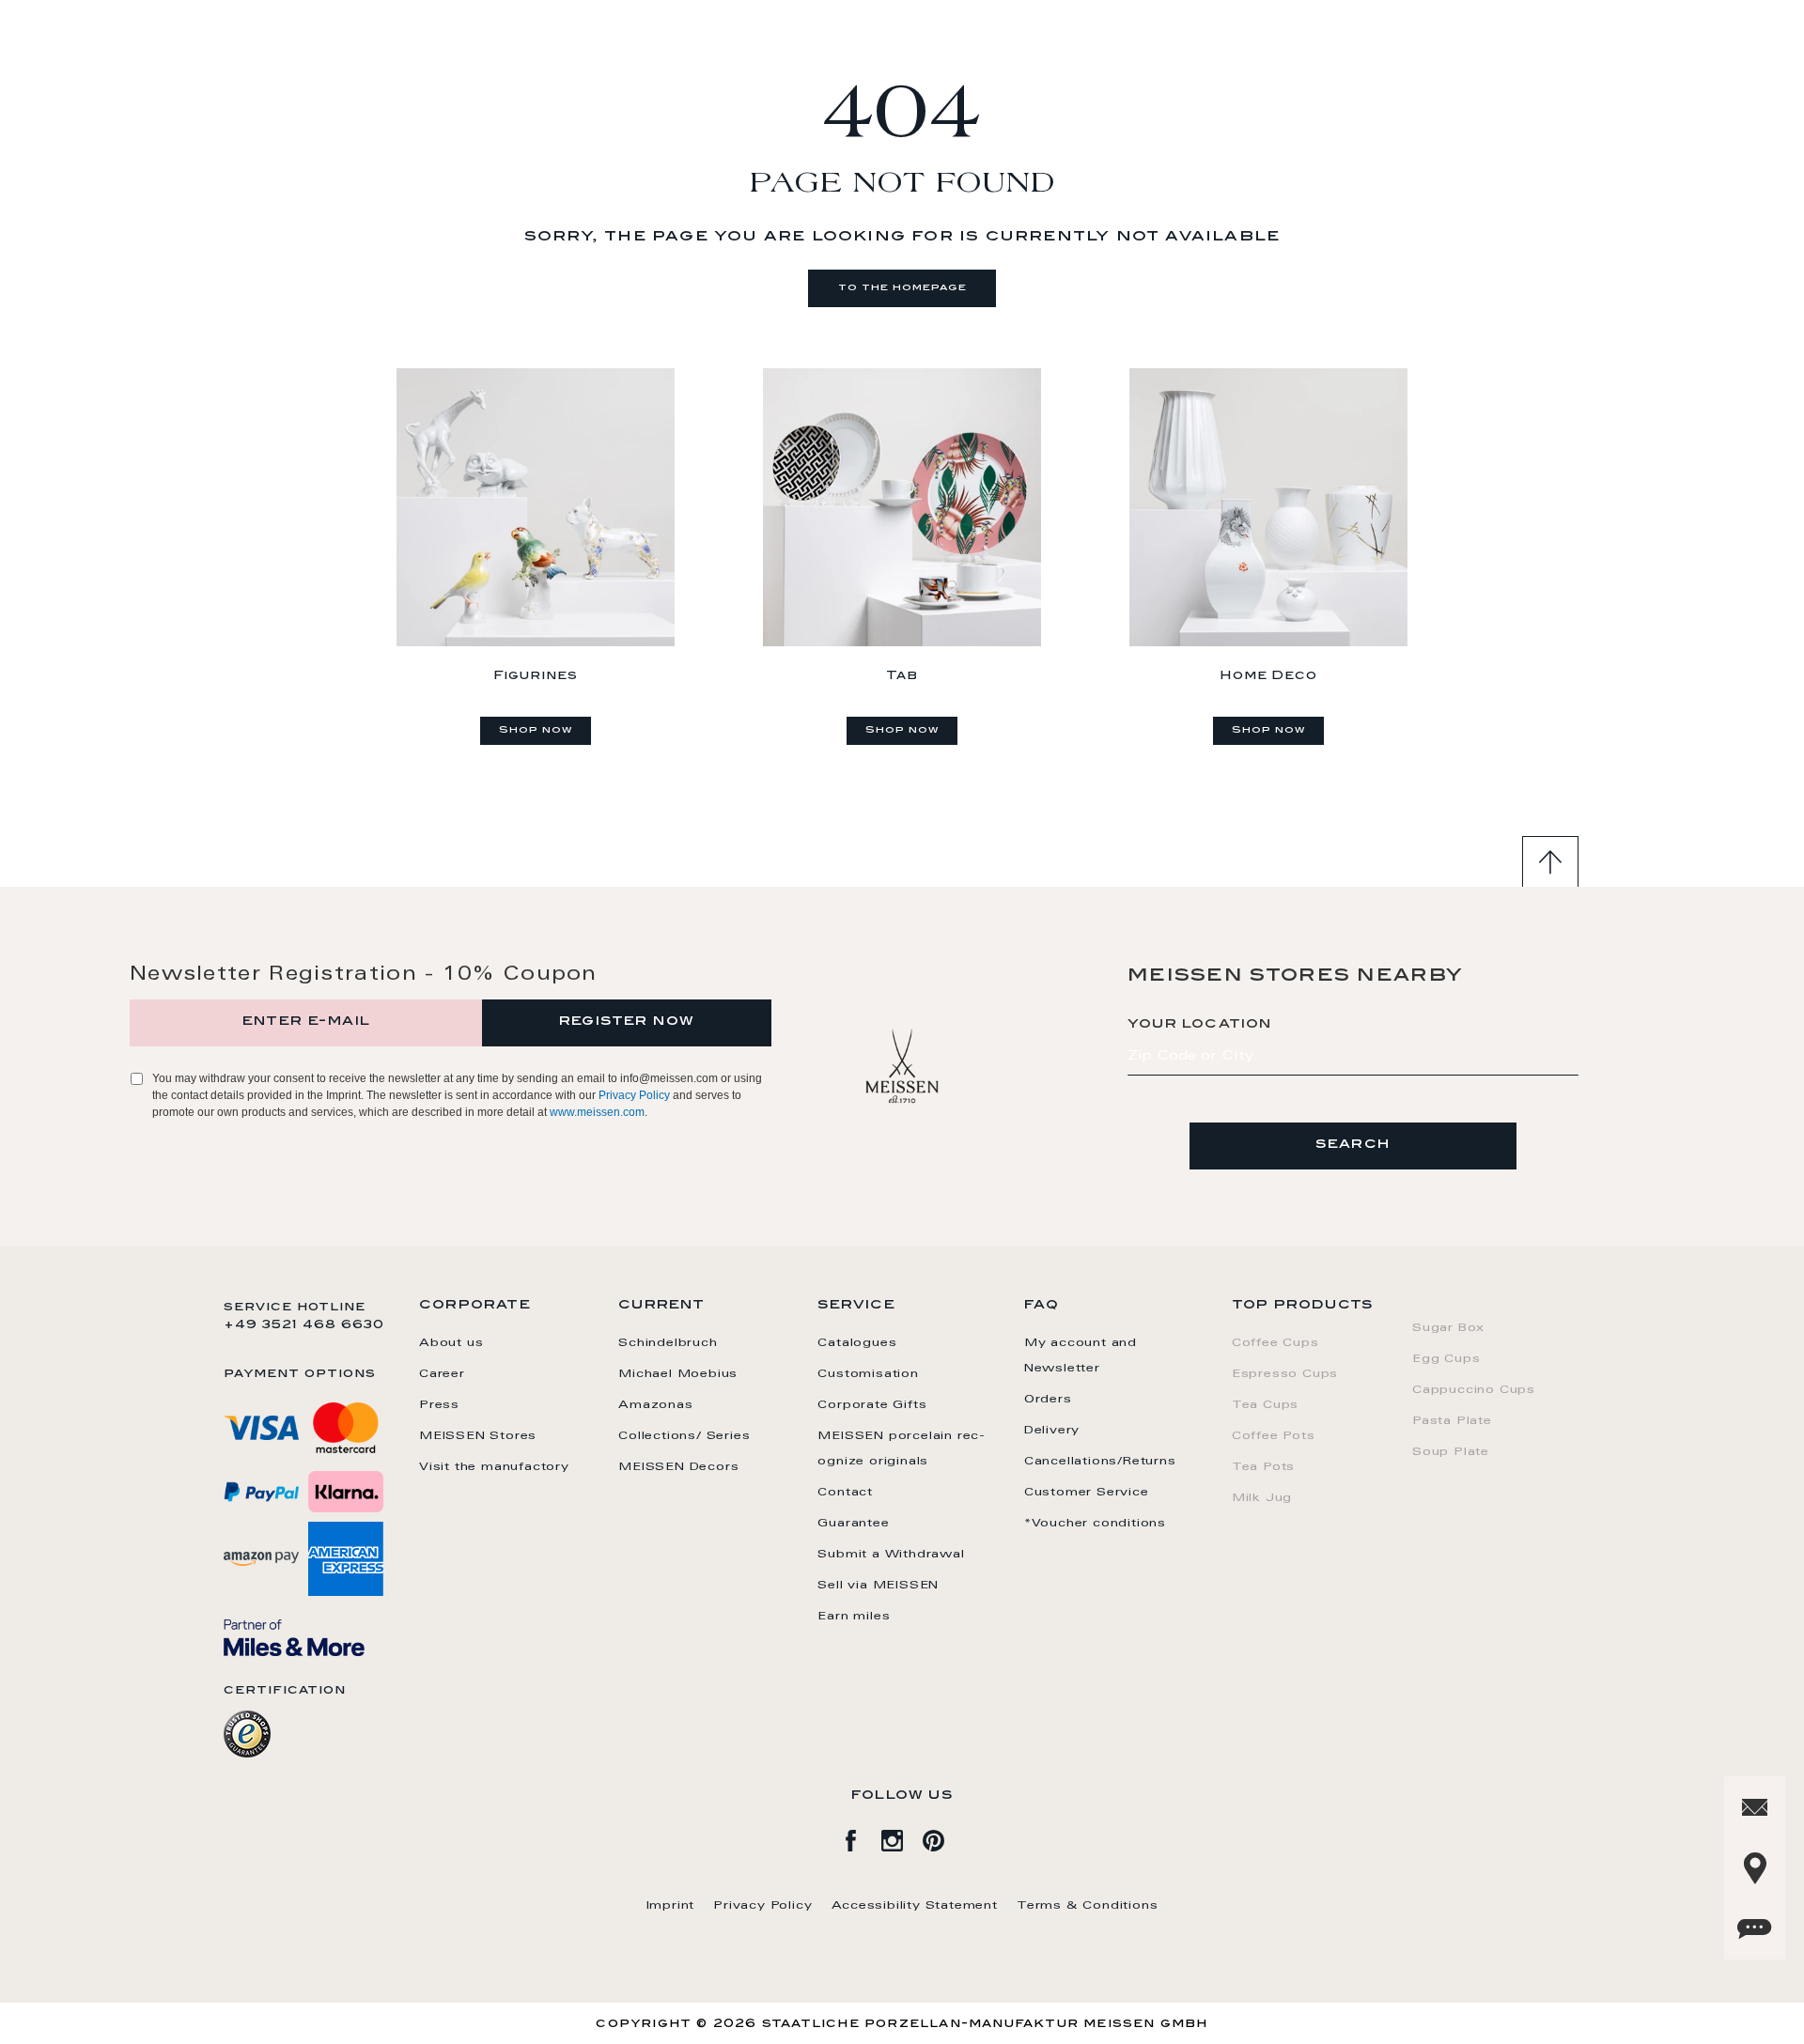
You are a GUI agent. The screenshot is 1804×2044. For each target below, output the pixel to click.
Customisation (868, 1374)
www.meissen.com (597, 1112)
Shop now (536, 731)
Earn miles (854, 1617)
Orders (1048, 1400)
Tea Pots (1263, 1467)
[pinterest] (943, 1837)
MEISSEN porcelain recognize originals (901, 1449)
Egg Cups (1446, 1359)
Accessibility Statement (915, 1906)
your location (1200, 1025)
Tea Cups (1265, 1405)
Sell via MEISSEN (878, 1586)
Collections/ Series (684, 1436)
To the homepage (902, 288)
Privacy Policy (634, 1095)
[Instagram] (902, 1837)
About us (451, 1343)
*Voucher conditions (1095, 1524)
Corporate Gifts (872, 1405)
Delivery (1052, 1431)
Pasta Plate (1452, 1421)
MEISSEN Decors (678, 1467)
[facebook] (861, 1837)
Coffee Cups (1275, 1343)
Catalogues (857, 1343)
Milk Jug (1262, 1498)
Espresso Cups (1285, 1374)
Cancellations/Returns (1100, 1462)
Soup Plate (1451, 1452)
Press (439, 1405)
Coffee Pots (1274, 1436)
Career (442, 1374)
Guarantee (853, 1524)
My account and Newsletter (1081, 1356)
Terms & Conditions (1087, 1906)
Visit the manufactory (494, 1467)
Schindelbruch (668, 1343)
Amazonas (655, 1405)
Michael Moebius (678, 1374)
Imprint (671, 1906)
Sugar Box (1448, 1328)
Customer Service (1087, 1493)
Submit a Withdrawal (891, 1555)
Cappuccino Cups (1474, 1390)
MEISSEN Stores (478, 1436)
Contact (845, 1493)
